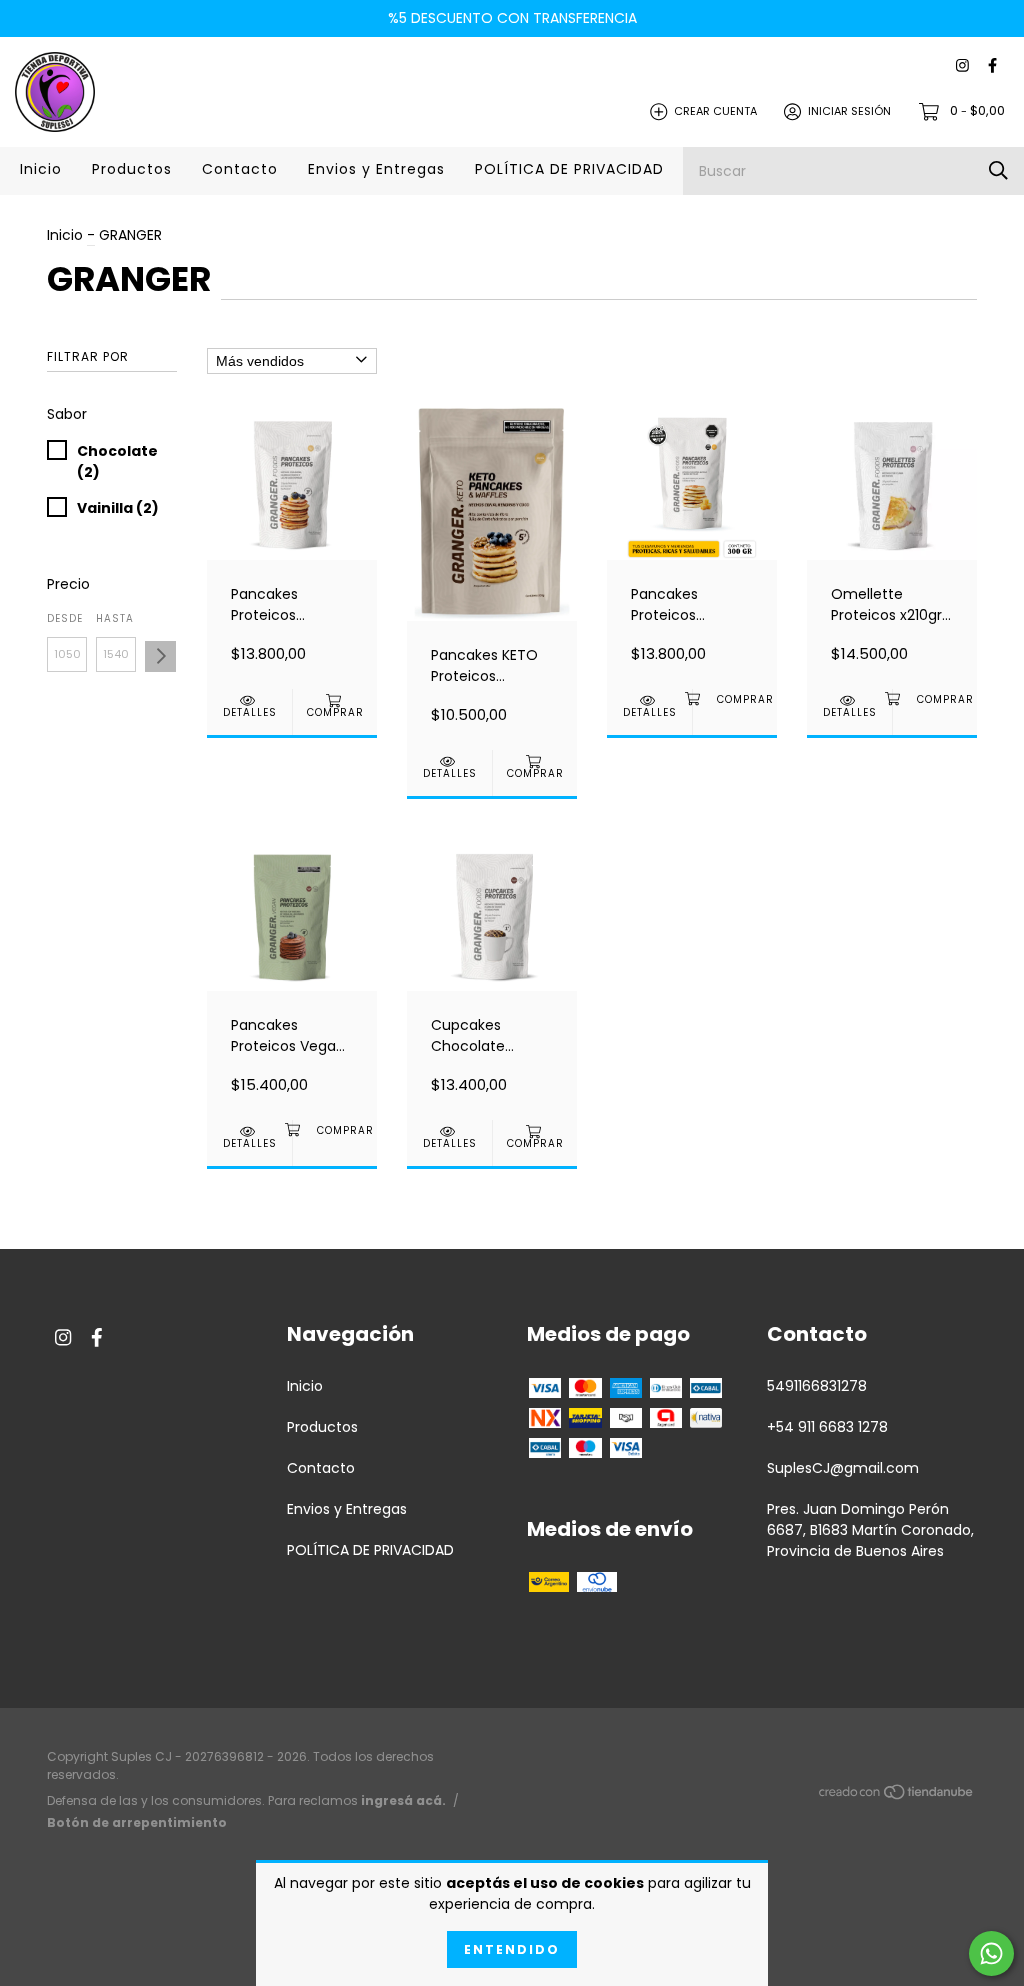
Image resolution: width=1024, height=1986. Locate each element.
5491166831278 (817, 1386)
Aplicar (160, 656)
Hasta (115, 618)
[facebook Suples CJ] (992, 66)
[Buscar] (998, 170)
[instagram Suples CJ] (962, 66)
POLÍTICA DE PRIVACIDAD (569, 169)
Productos (132, 169)
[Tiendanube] (897, 1795)
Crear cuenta (715, 111)
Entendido (512, 1949)
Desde (65, 618)
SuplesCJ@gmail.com (843, 1468)
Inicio (41, 169)
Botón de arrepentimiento (137, 1822)
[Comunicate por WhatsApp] (991, 1953)
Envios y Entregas (376, 169)
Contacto (240, 169)
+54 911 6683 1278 (827, 1427)
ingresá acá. (403, 1800)
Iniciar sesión (849, 111)
